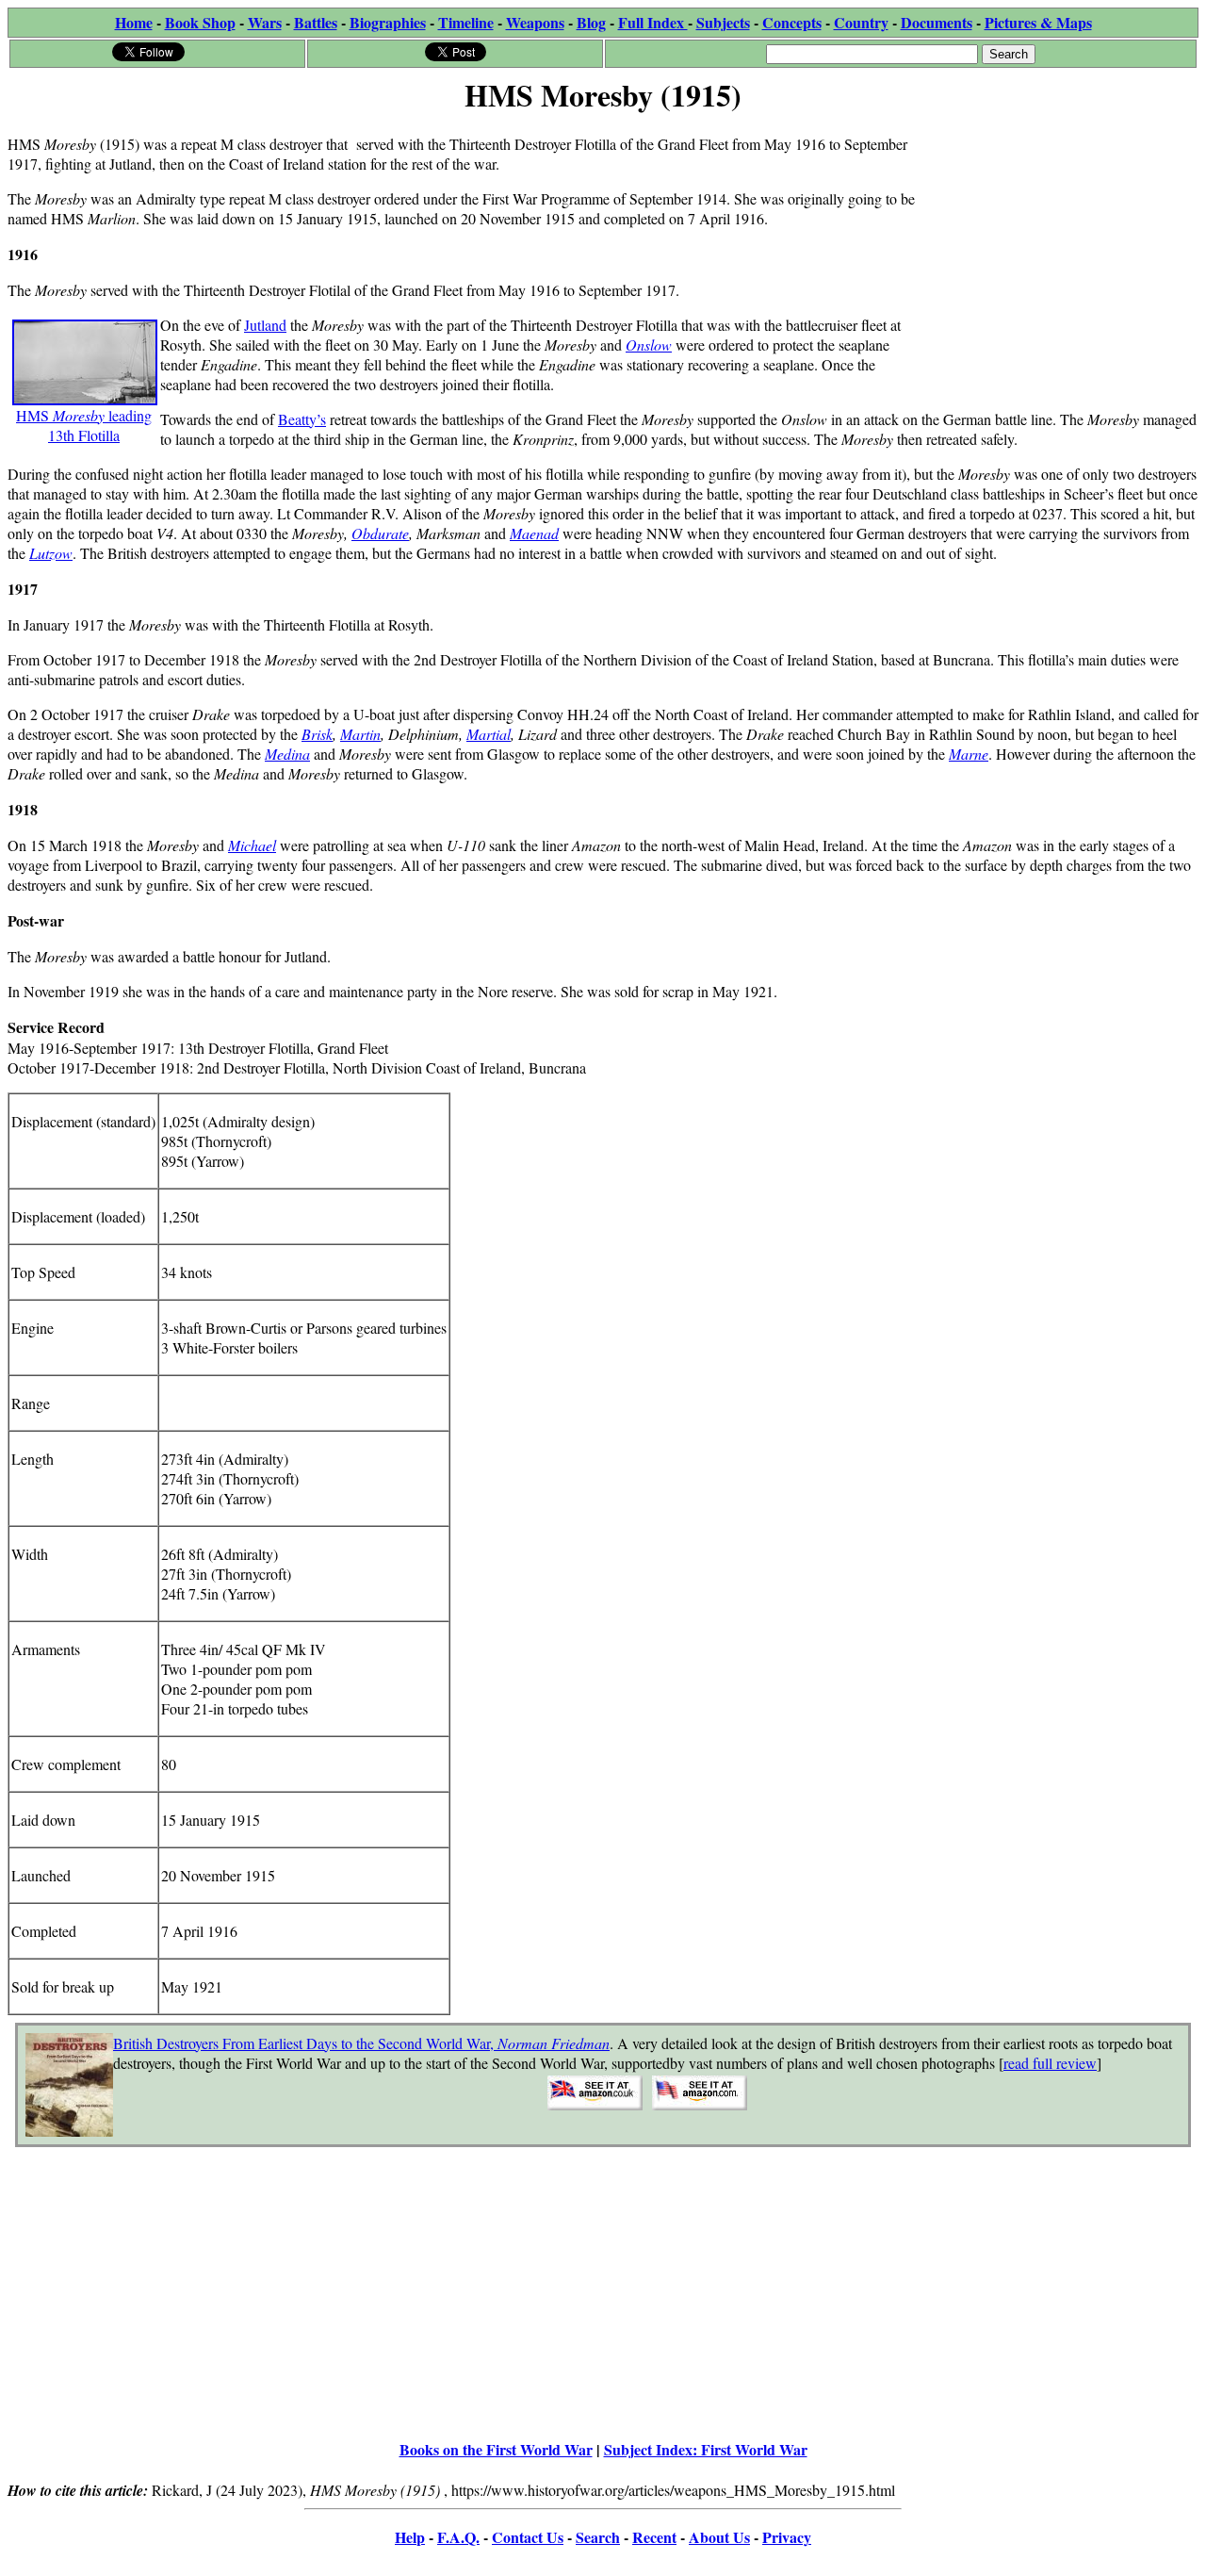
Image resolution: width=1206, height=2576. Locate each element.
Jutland (265, 325)
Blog (591, 22)
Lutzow (51, 553)
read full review (1050, 2063)
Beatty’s (302, 419)
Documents (937, 22)
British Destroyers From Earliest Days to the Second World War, (361, 2043)
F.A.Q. (458, 2537)
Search (598, 2537)
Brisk (317, 734)
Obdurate (380, 533)
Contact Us (528, 2537)
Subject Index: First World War (706, 2449)
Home (134, 22)
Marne (969, 754)
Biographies (388, 22)
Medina (287, 754)
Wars (265, 22)
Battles (316, 22)
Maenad (534, 533)
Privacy (787, 2537)
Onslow (649, 345)
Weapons (535, 22)
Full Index (653, 22)
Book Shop (200, 22)
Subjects (723, 22)
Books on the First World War (496, 2449)
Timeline (466, 22)
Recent (654, 2537)
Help (410, 2537)
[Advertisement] (1057, 238)
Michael (252, 845)
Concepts (792, 22)
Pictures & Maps (1038, 22)
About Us (719, 2537)
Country (861, 22)
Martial (489, 734)
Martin (360, 734)
